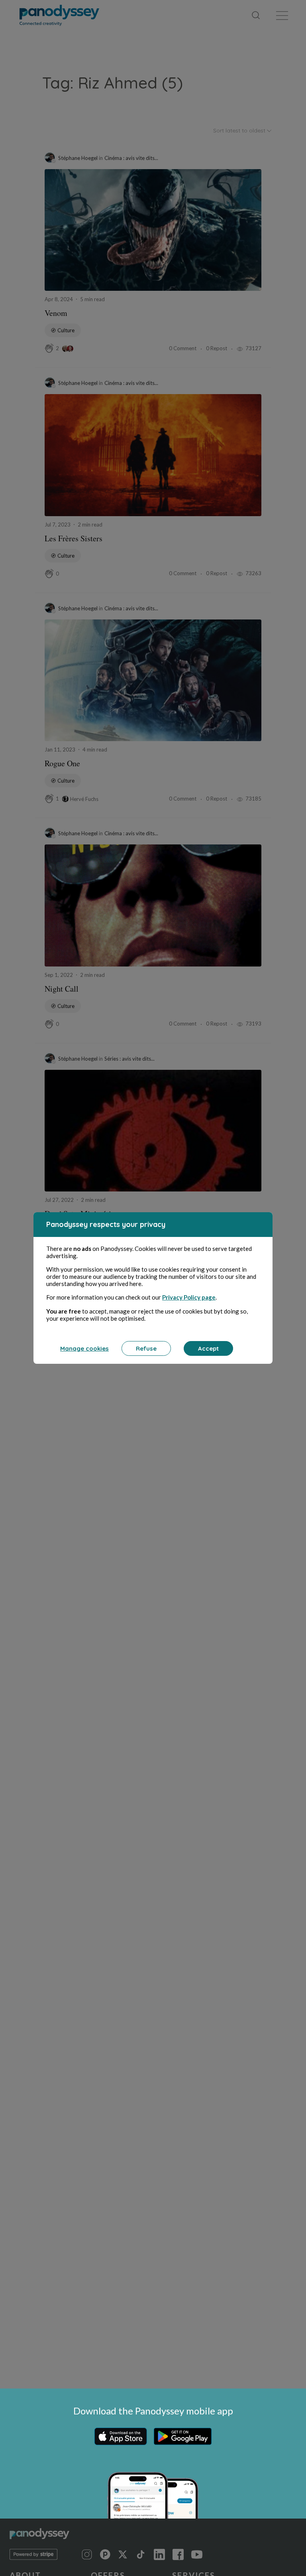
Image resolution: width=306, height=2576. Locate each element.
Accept (208, 1348)
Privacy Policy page (189, 1297)
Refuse (146, 1348)
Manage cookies (84, 1348)
